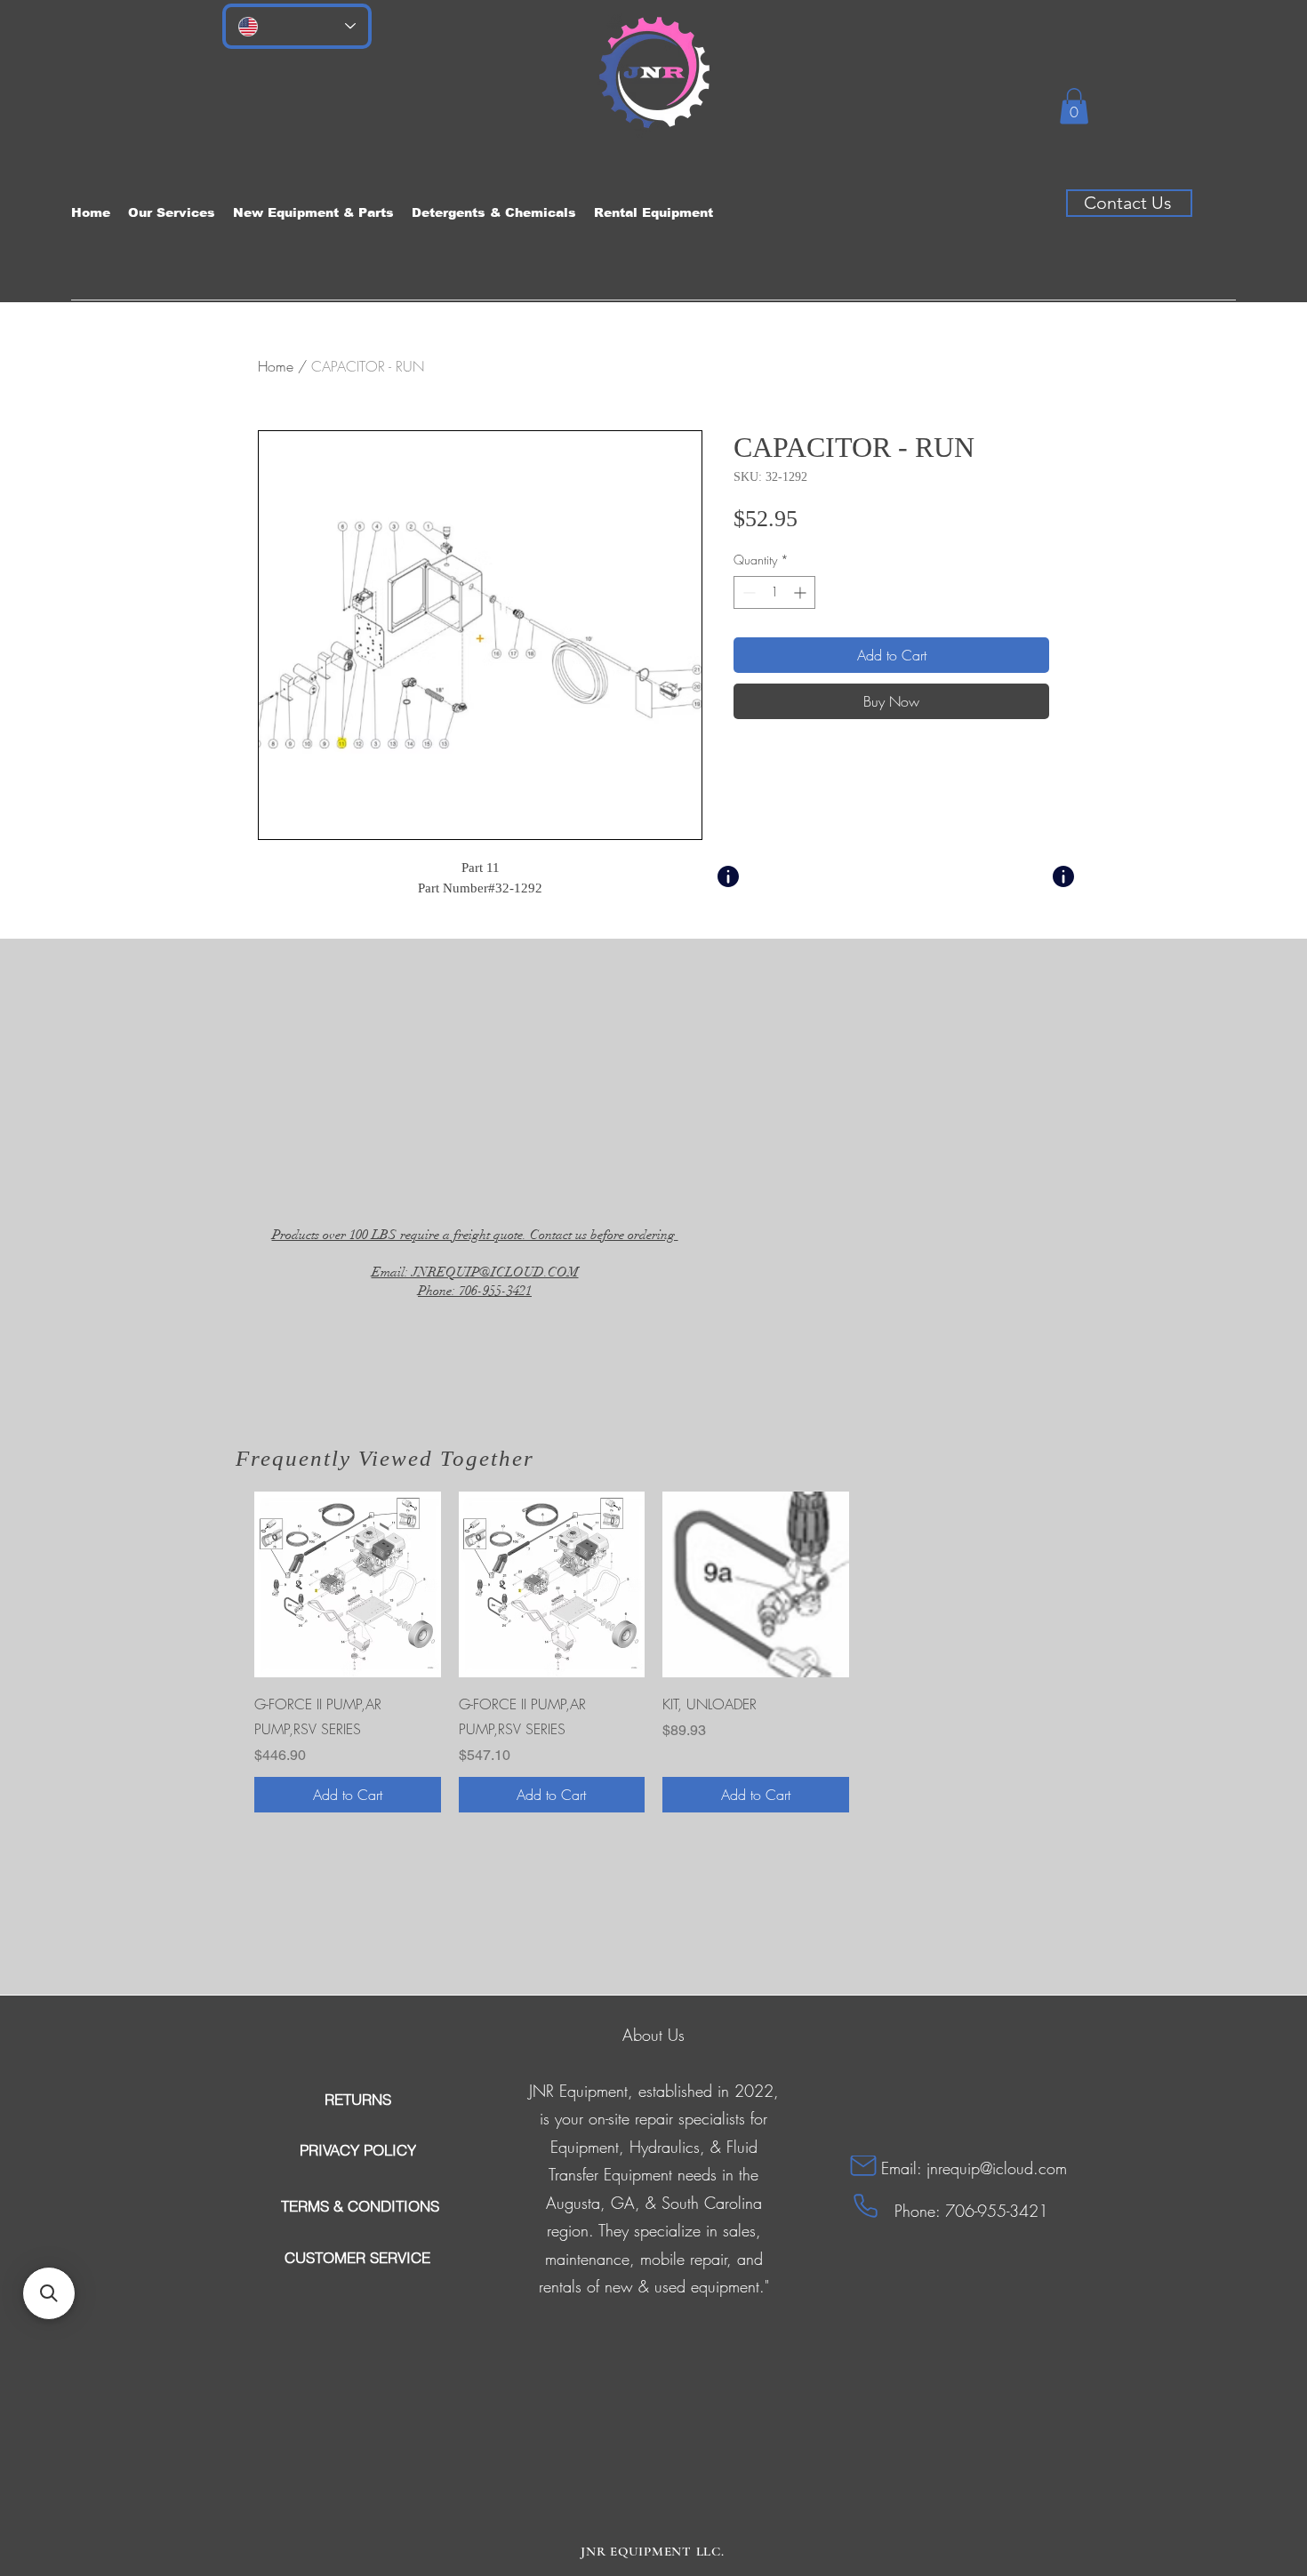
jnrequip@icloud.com (997, 2168)
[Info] (728, 876)
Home (276, 366)
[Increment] (802, 592)
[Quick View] (348, 1585)
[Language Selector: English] (297, 26)
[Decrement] (747, 592)
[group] (653, 1652)
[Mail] (863, 2166)
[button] (1074, 106)
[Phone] (866, 2206)
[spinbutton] (774, 592)
